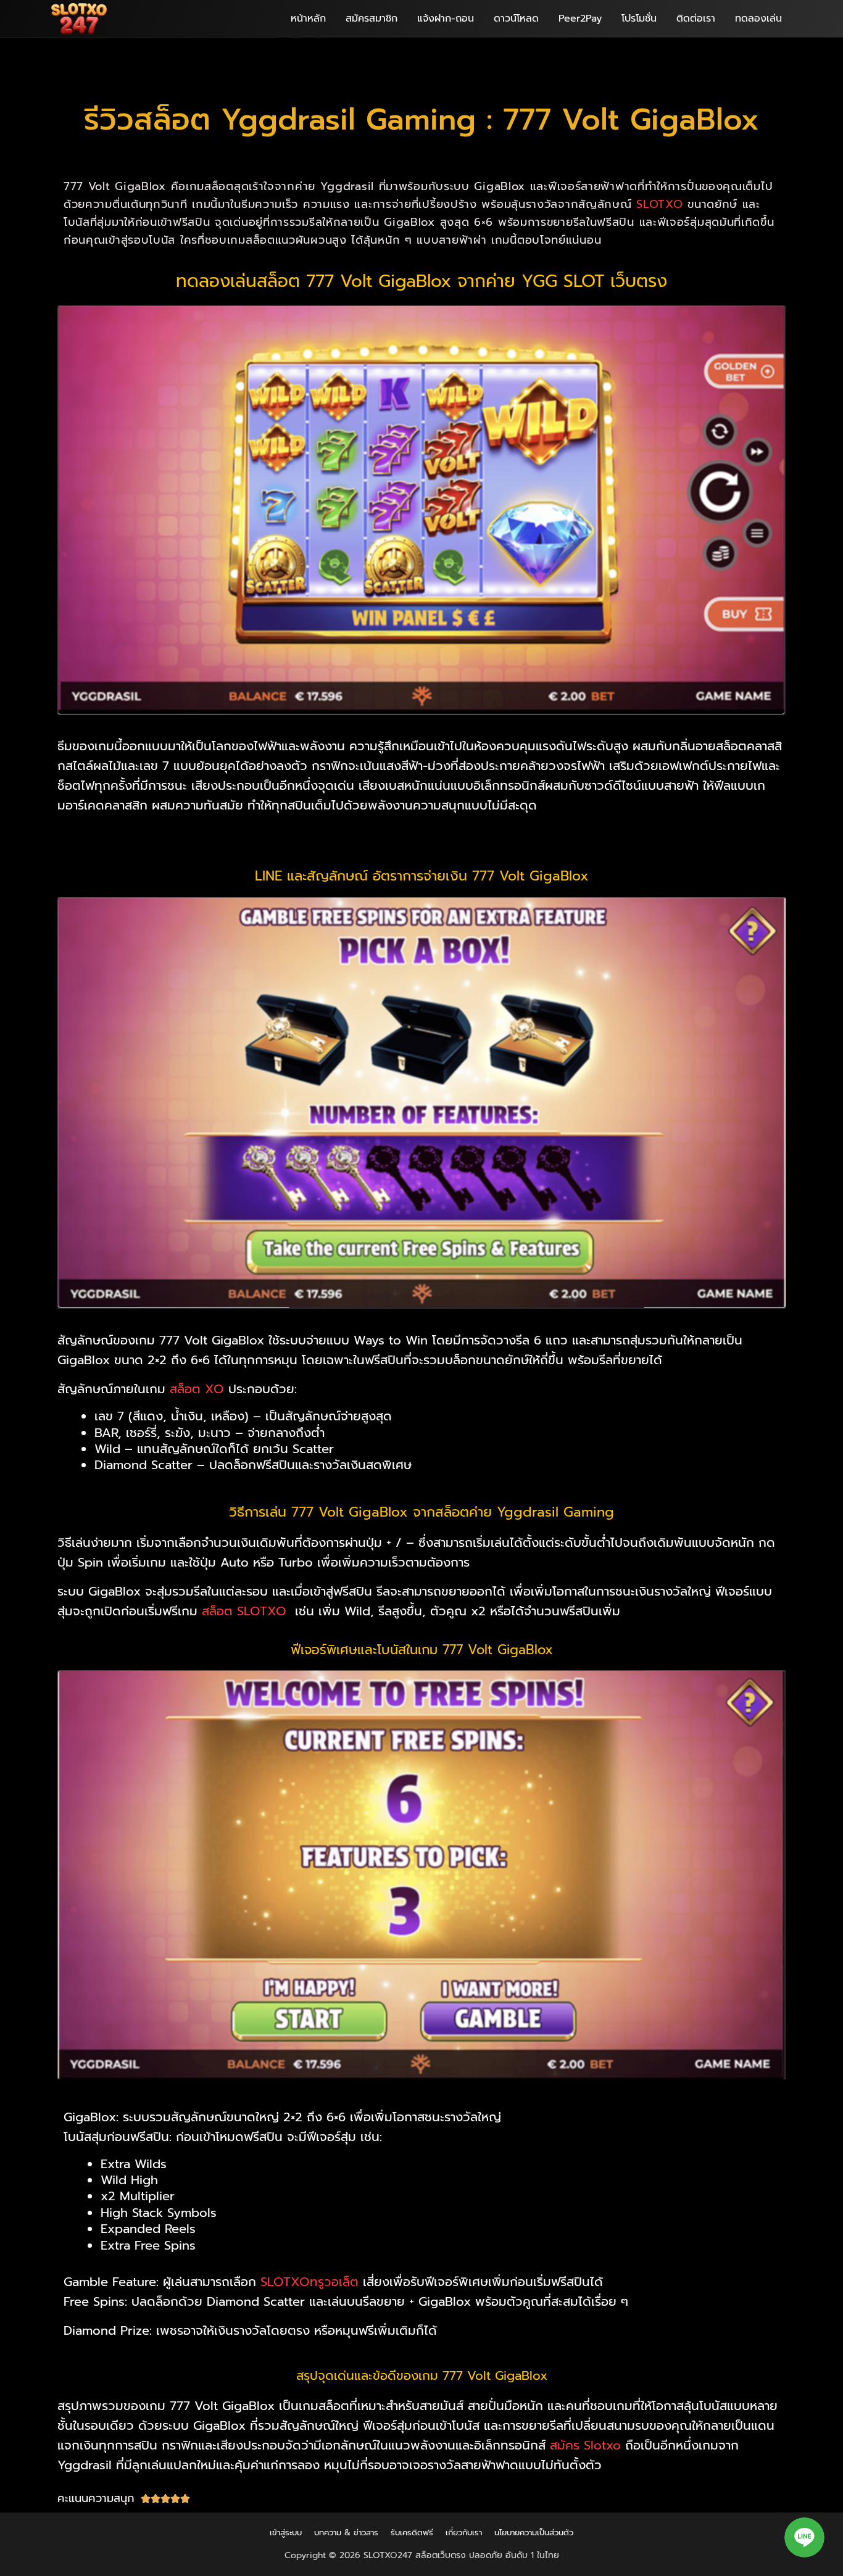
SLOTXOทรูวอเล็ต (309, 2282)
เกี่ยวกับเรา (464, 2533)
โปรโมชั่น (639, 19)
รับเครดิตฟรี (412, 2533)
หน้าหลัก (308, 19)
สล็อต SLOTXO (244, 1611)
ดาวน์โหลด (516, 19)
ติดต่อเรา (696, 19)
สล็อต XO (197, 1389)
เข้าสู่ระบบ (286, 2533)
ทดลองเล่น (758, 19)
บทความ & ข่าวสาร (346, 2533)
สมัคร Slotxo (585, 2445)
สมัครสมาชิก (372, 19)
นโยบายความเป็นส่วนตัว (534, 2533)
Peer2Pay (580, 19)
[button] (804, 2537)
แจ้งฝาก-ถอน (446, 19)
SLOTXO (659, 204)
